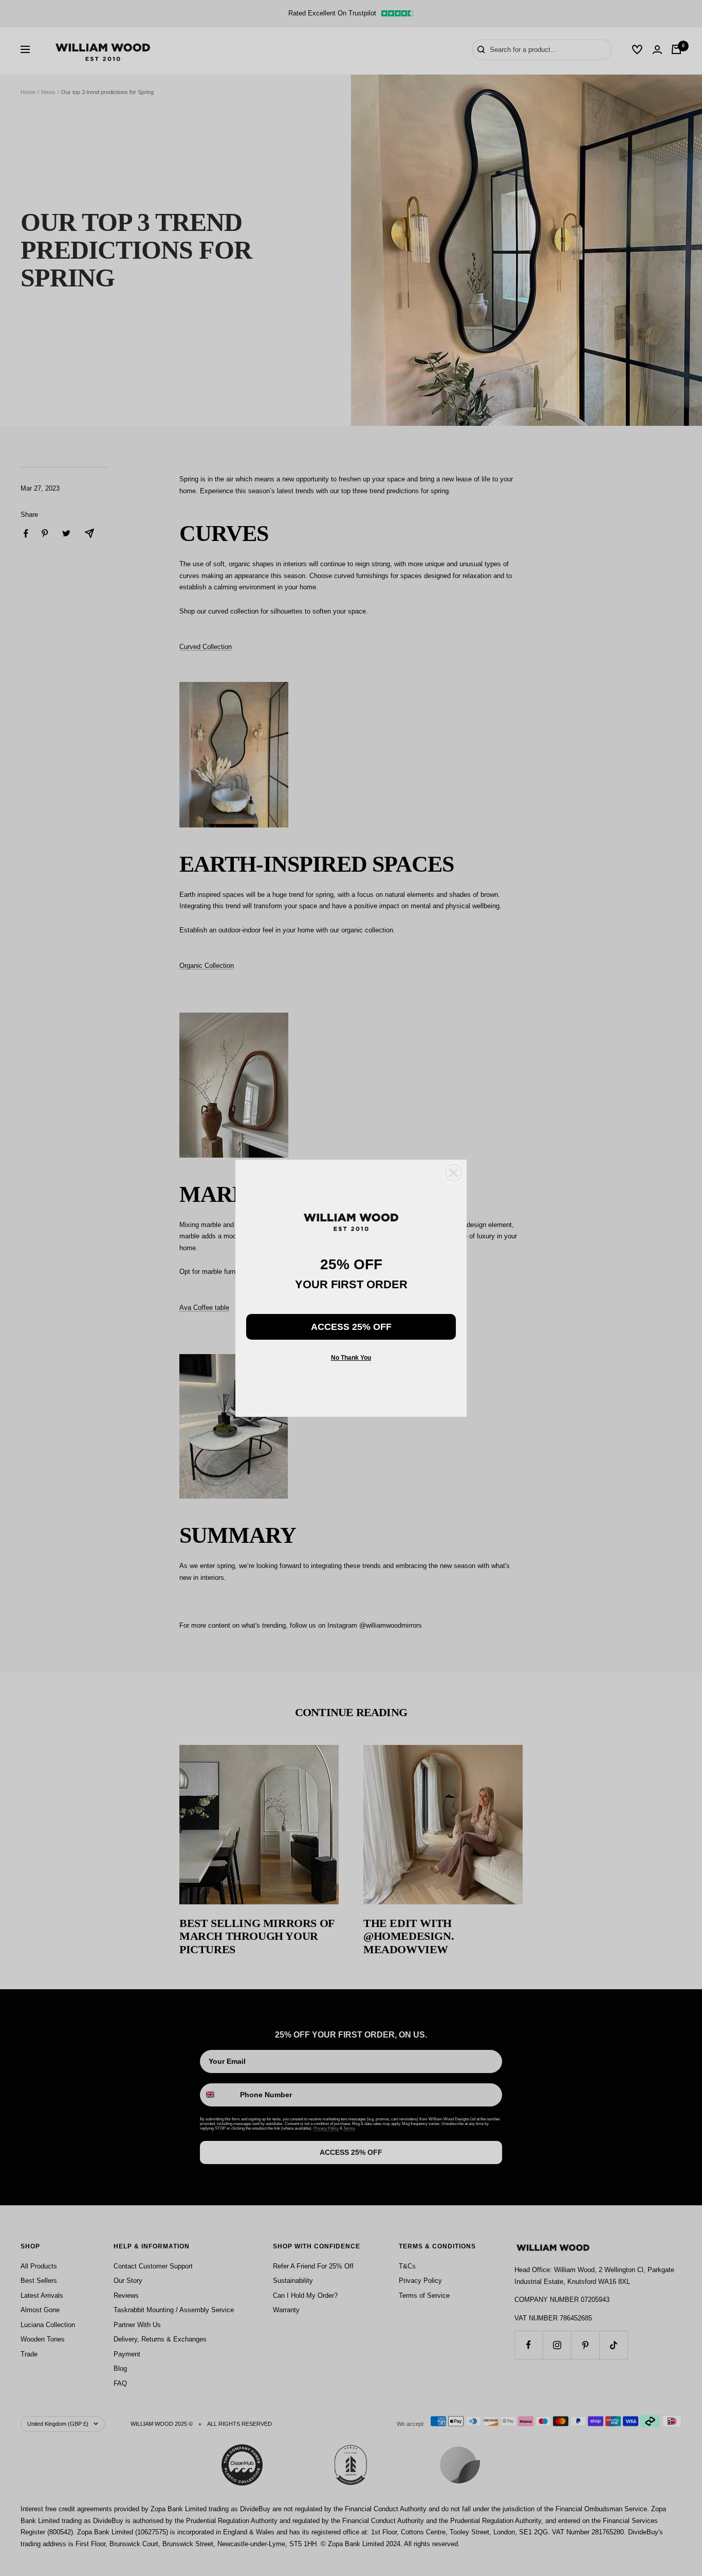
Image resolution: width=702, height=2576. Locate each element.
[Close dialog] (454, 1173)
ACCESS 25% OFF (351, 1327)
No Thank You (351, 1358)
